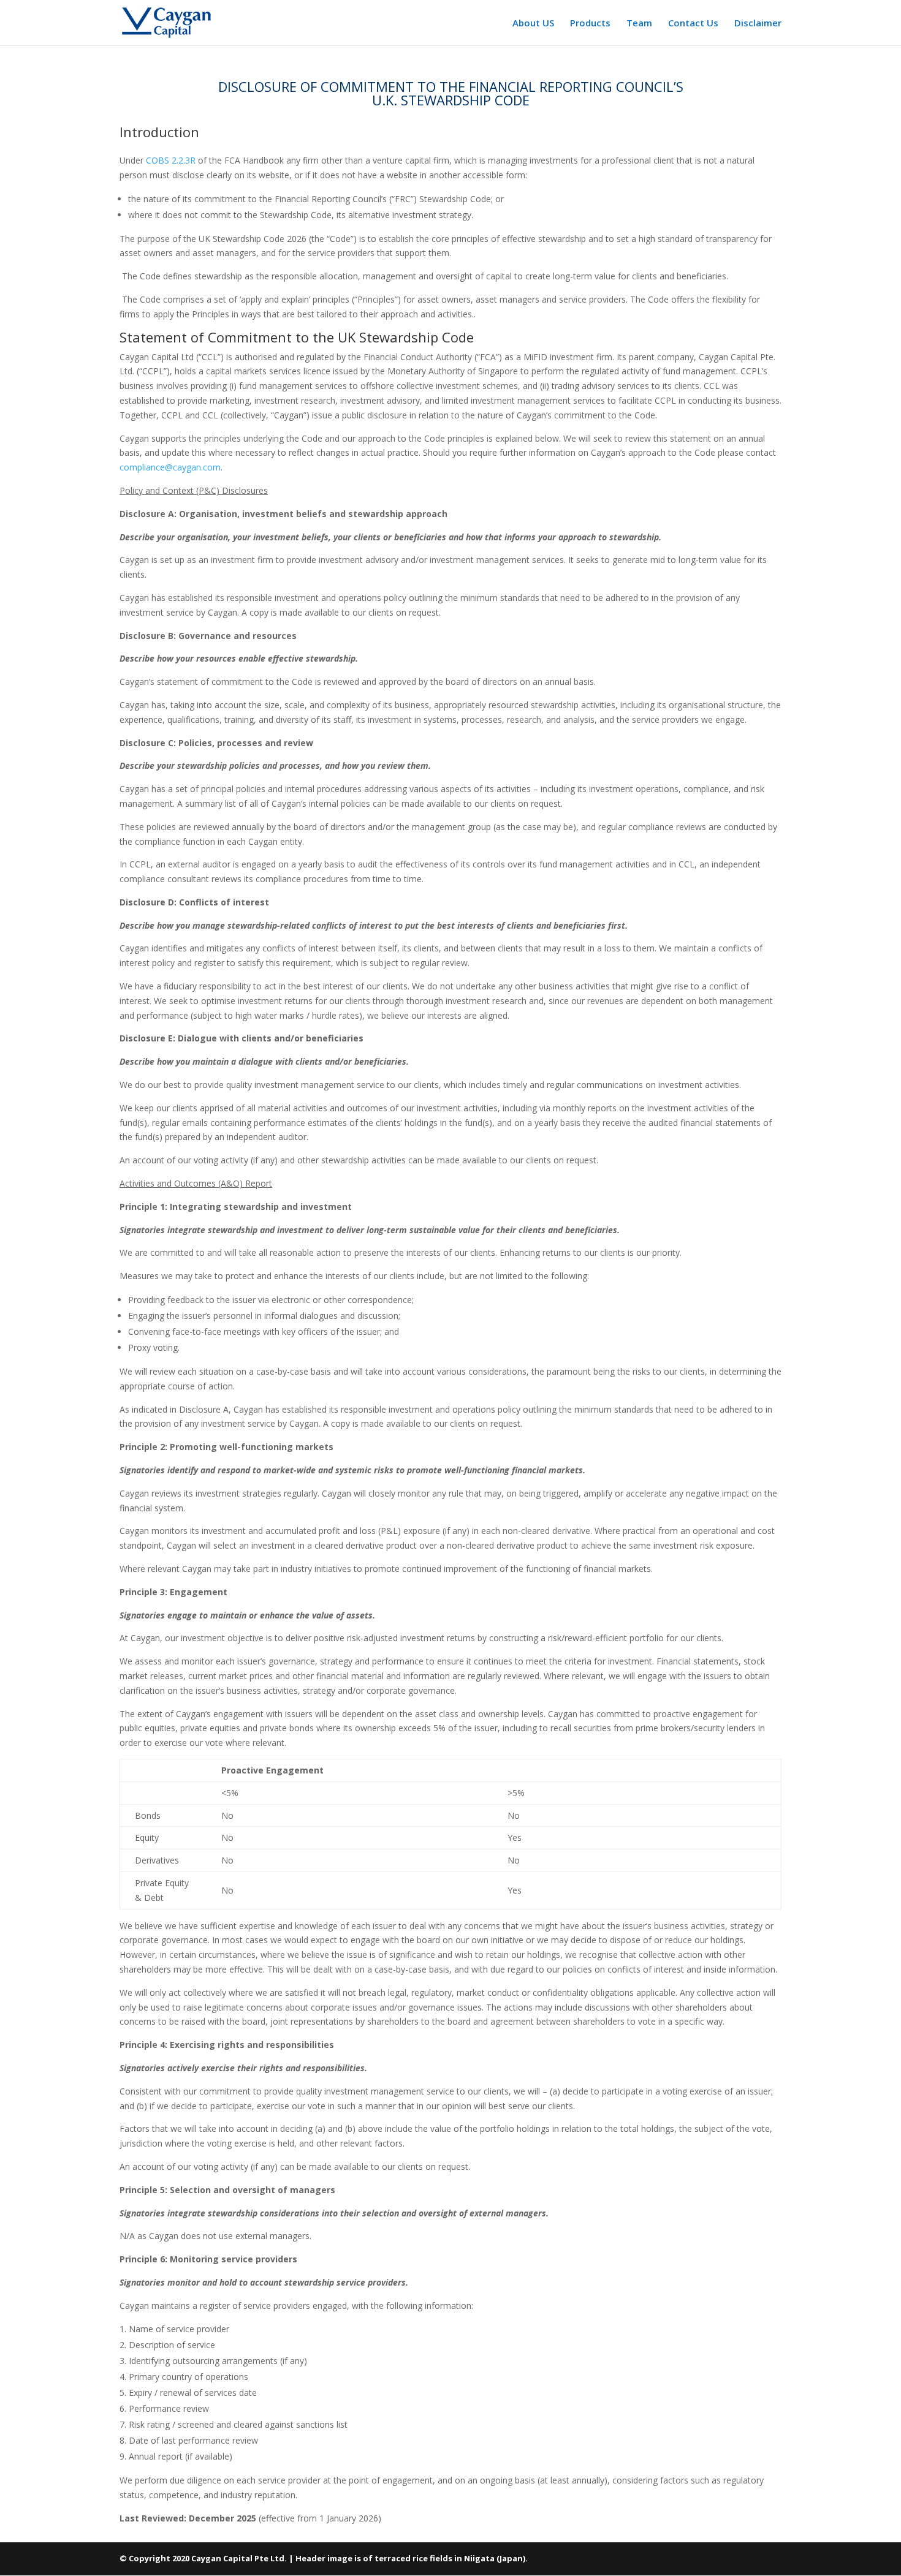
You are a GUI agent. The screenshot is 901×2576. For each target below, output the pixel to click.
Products (590, 24)
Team (639, 24)
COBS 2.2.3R (171, 160)
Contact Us (693, 24)
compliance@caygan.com (170, 467)
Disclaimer (758, 24)
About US (533, 24)
